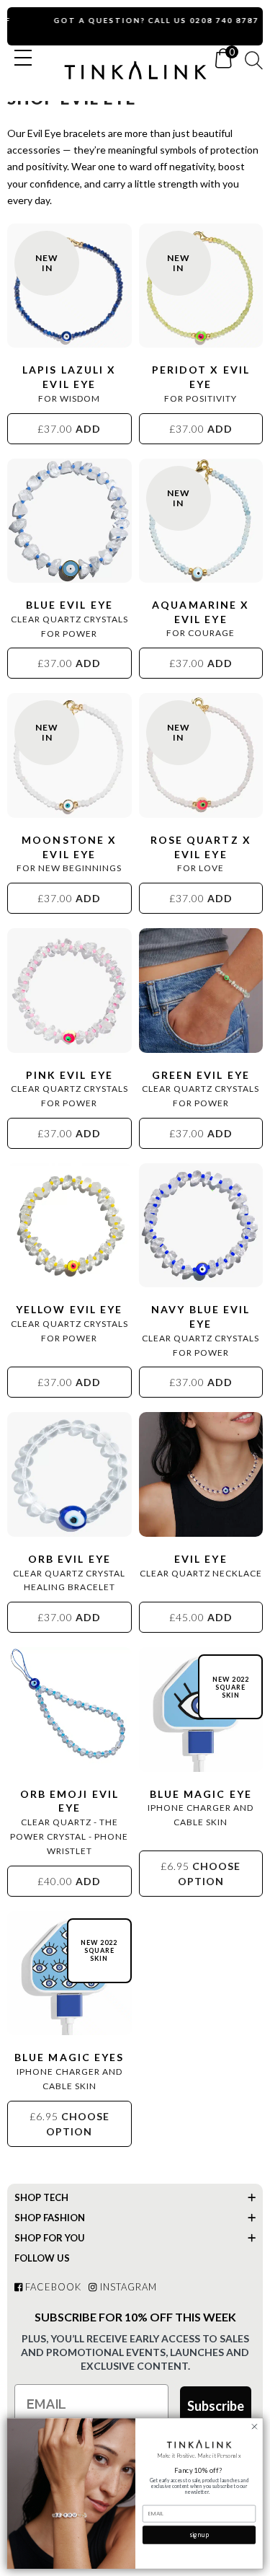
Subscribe (216, 2406)
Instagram (127, 2287)
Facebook (52, 2287)
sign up (199, 2535)
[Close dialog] (255, 2426)
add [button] (69, 429)
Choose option (201, 1874)
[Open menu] (23, 58)
